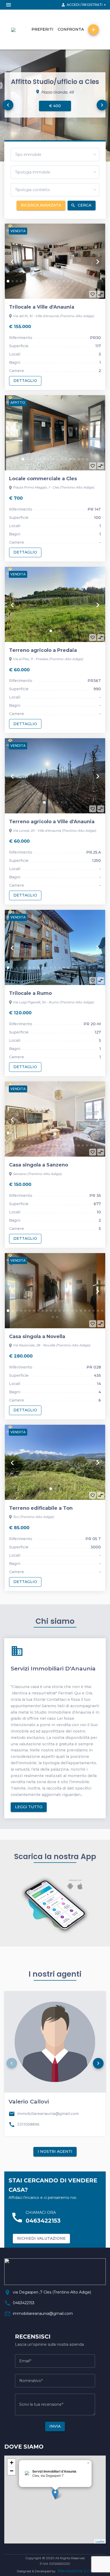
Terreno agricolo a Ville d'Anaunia (52, 822)
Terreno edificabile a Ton (41, 1508)
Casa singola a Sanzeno (39, 1165)
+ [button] (12, 2463)
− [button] (12, 2471)
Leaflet (100, 2541)
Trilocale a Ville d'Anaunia (42, 307)
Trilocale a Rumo (30, 993)
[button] (8, 105)
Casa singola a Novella (37, 1337)
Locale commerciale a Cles (43, 479)
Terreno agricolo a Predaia (43, 650)
